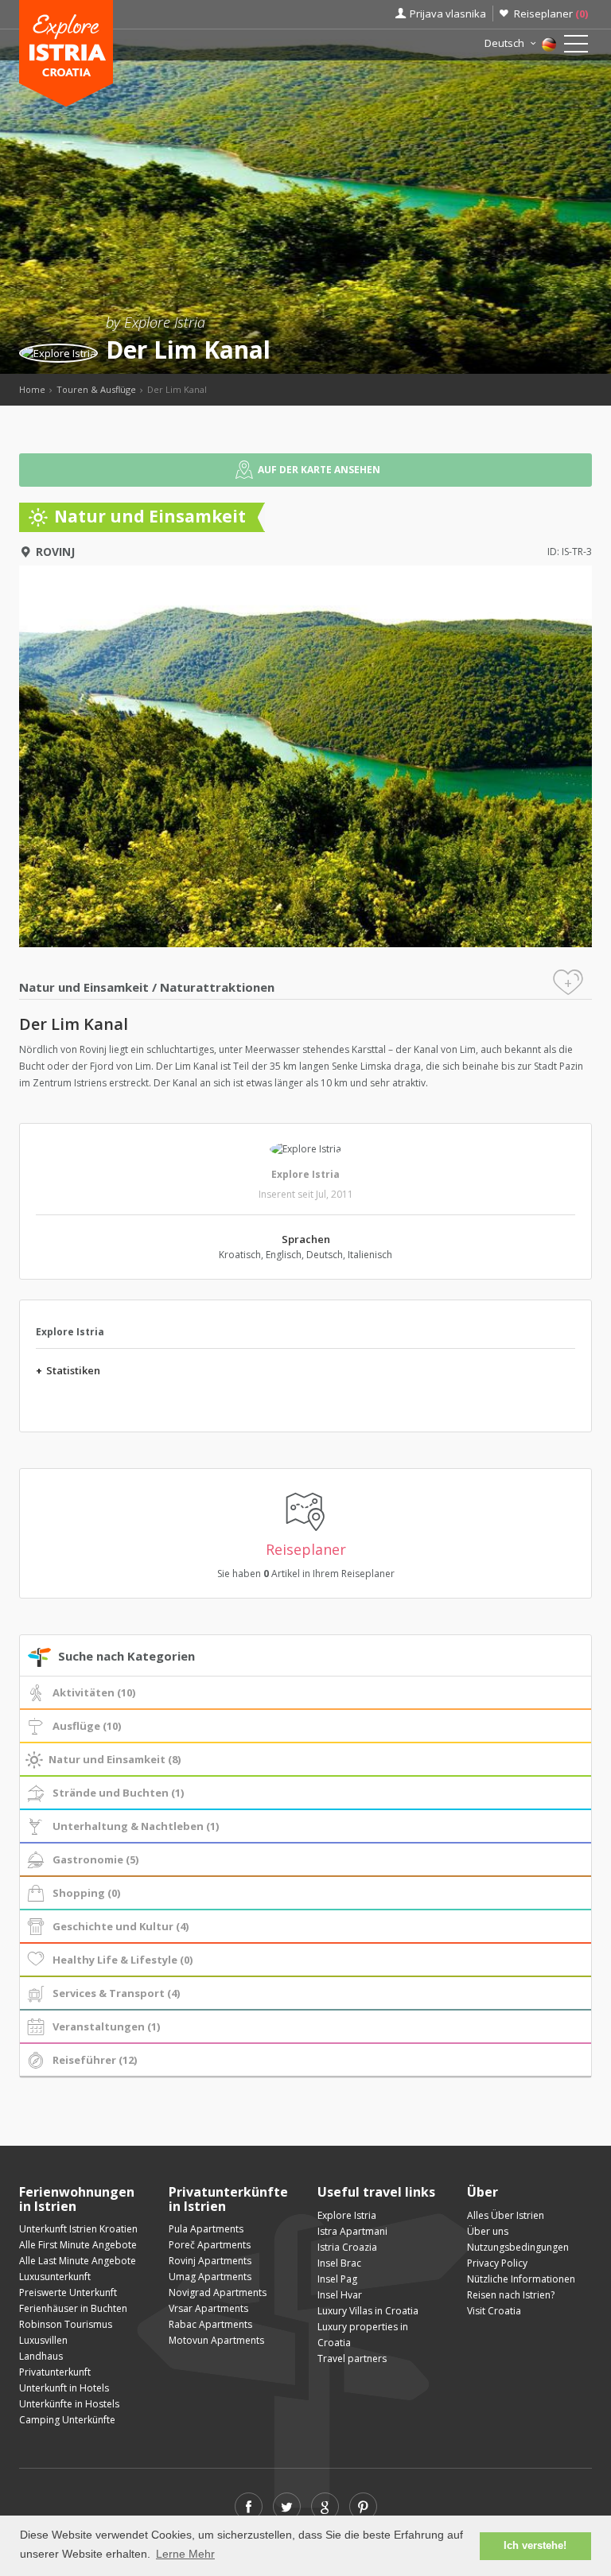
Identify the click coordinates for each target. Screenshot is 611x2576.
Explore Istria (305, 1174)
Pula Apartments (206, 2229)
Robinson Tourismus (66, 2324)
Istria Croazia (347, 2247)
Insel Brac (339, 2263)
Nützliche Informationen (521, 2279)
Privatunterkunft (55, 2372)
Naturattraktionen (217, 987)
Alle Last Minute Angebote (78, 2261)
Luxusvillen (43, 2340)
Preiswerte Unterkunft (68, 2292)
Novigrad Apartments (218, 2292)
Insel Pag (337, 2279)
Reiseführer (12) (95, 2060)
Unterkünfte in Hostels (69, 2404)
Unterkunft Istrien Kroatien (78, 2229)
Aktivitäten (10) (94, 1692)
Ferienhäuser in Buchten (73, 2308)
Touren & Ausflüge (96, 389)
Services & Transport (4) (116, 1993)
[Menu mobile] (576, 47)
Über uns (488, 2231)
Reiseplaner (551, 14)
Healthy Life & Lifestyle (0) (123, 1960)
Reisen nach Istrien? (511, 2295)
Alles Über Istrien (506, 2215)
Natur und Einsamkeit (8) (115, 1759)
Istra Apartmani (352, 2231)
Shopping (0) (86, 1893)
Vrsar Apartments (208, 2308)
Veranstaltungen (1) (106, 2026)
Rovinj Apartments (210, 2261)
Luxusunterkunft (55, 2277)
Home (32, 389)
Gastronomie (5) (95, 1859)
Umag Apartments (210, 2277)
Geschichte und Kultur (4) (121, 1926)
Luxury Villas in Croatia (368, 2311)
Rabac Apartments (210, 2324)
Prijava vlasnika (448, 14)
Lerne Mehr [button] (185, 2554)
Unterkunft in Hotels (64, 2388)
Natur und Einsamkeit (84, 987)
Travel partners (352, 2358)
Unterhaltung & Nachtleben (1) (136, 1826)
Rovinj (55, 552)
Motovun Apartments (216, 2340)
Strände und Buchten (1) (118, 1793)
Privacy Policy (497, 2263)
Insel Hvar (340, 2295)
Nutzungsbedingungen (518, 2247)
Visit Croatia (494, 2311)
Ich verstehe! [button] (535, 2546)
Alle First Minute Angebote (78, 2245)
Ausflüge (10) (87, 1726)
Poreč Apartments (210, 2245)
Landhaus (41, 2356)
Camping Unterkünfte (67, 2420)
